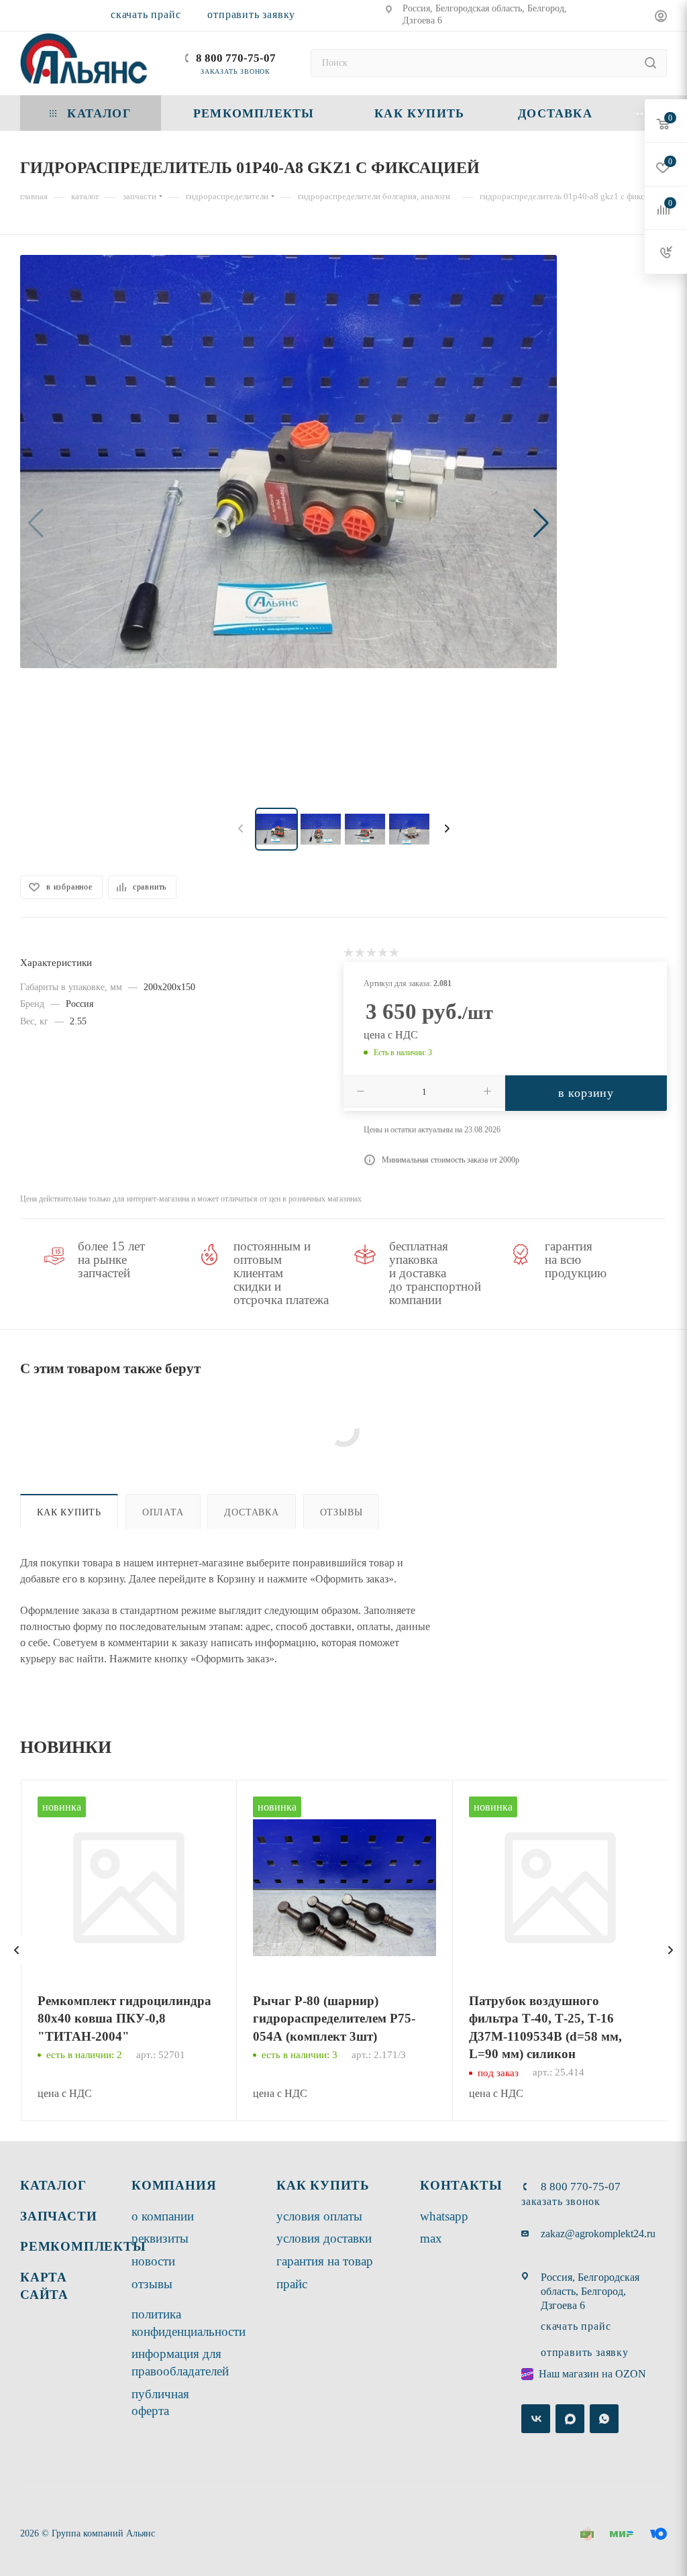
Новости (153, 2261)
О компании (163, 2216)
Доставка (251, 1512)
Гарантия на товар (325, 2261)
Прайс (292, 2284)
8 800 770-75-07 (236, 58)
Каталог (53, 2185)
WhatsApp (444, 2216)
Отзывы (341, 1512)
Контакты (461, 2185)
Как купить (69, 1512)
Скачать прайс (146, 14)
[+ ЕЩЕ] (642, 113)
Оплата (163, 1512)
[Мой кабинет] (661, 18)
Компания (174, 2185)
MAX (431, 2238)
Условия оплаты (319, 2216)
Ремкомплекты (83, 2246)
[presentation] (17, 1950)
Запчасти (58, 2216)
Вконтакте (536, 2419)
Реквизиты (160, 2238)
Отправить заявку (251, 14)
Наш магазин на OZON (592, 2374)
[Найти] (650, 63)
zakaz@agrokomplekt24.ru (598, 2234)
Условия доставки (324, 2238)
